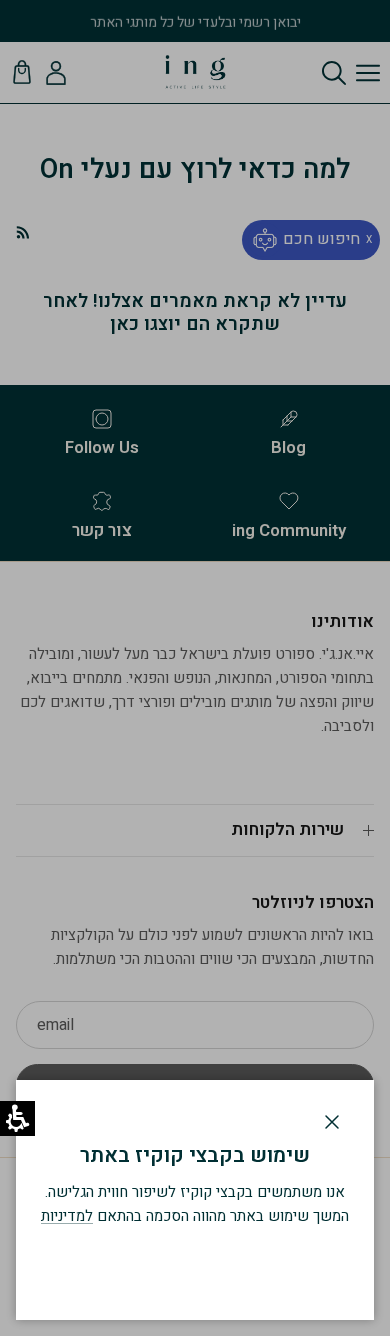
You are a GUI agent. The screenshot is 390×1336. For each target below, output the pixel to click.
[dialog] (195, 1200)
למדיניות (67, 1216)
